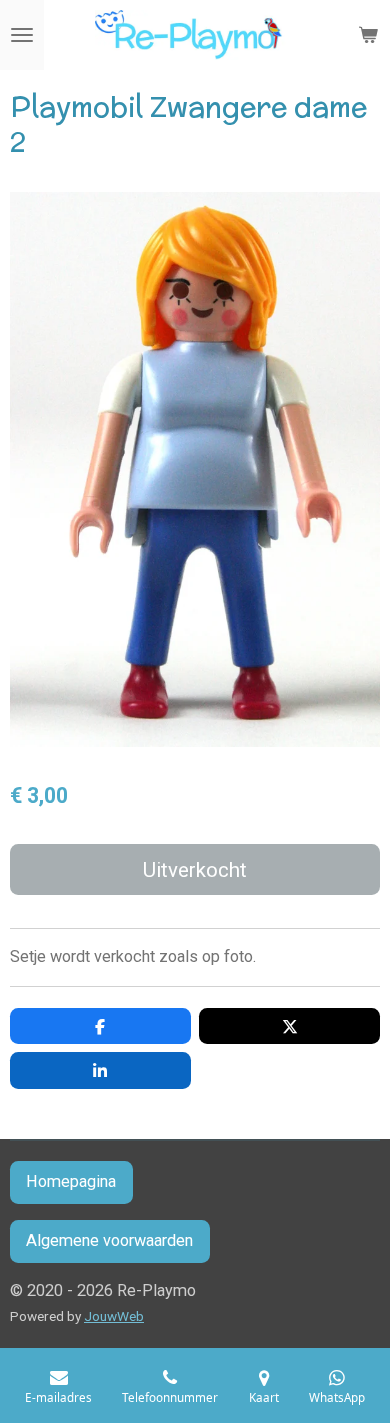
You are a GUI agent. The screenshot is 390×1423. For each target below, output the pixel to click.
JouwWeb (114, 1316)
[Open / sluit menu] (22, 35)
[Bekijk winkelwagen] (368, 35)
